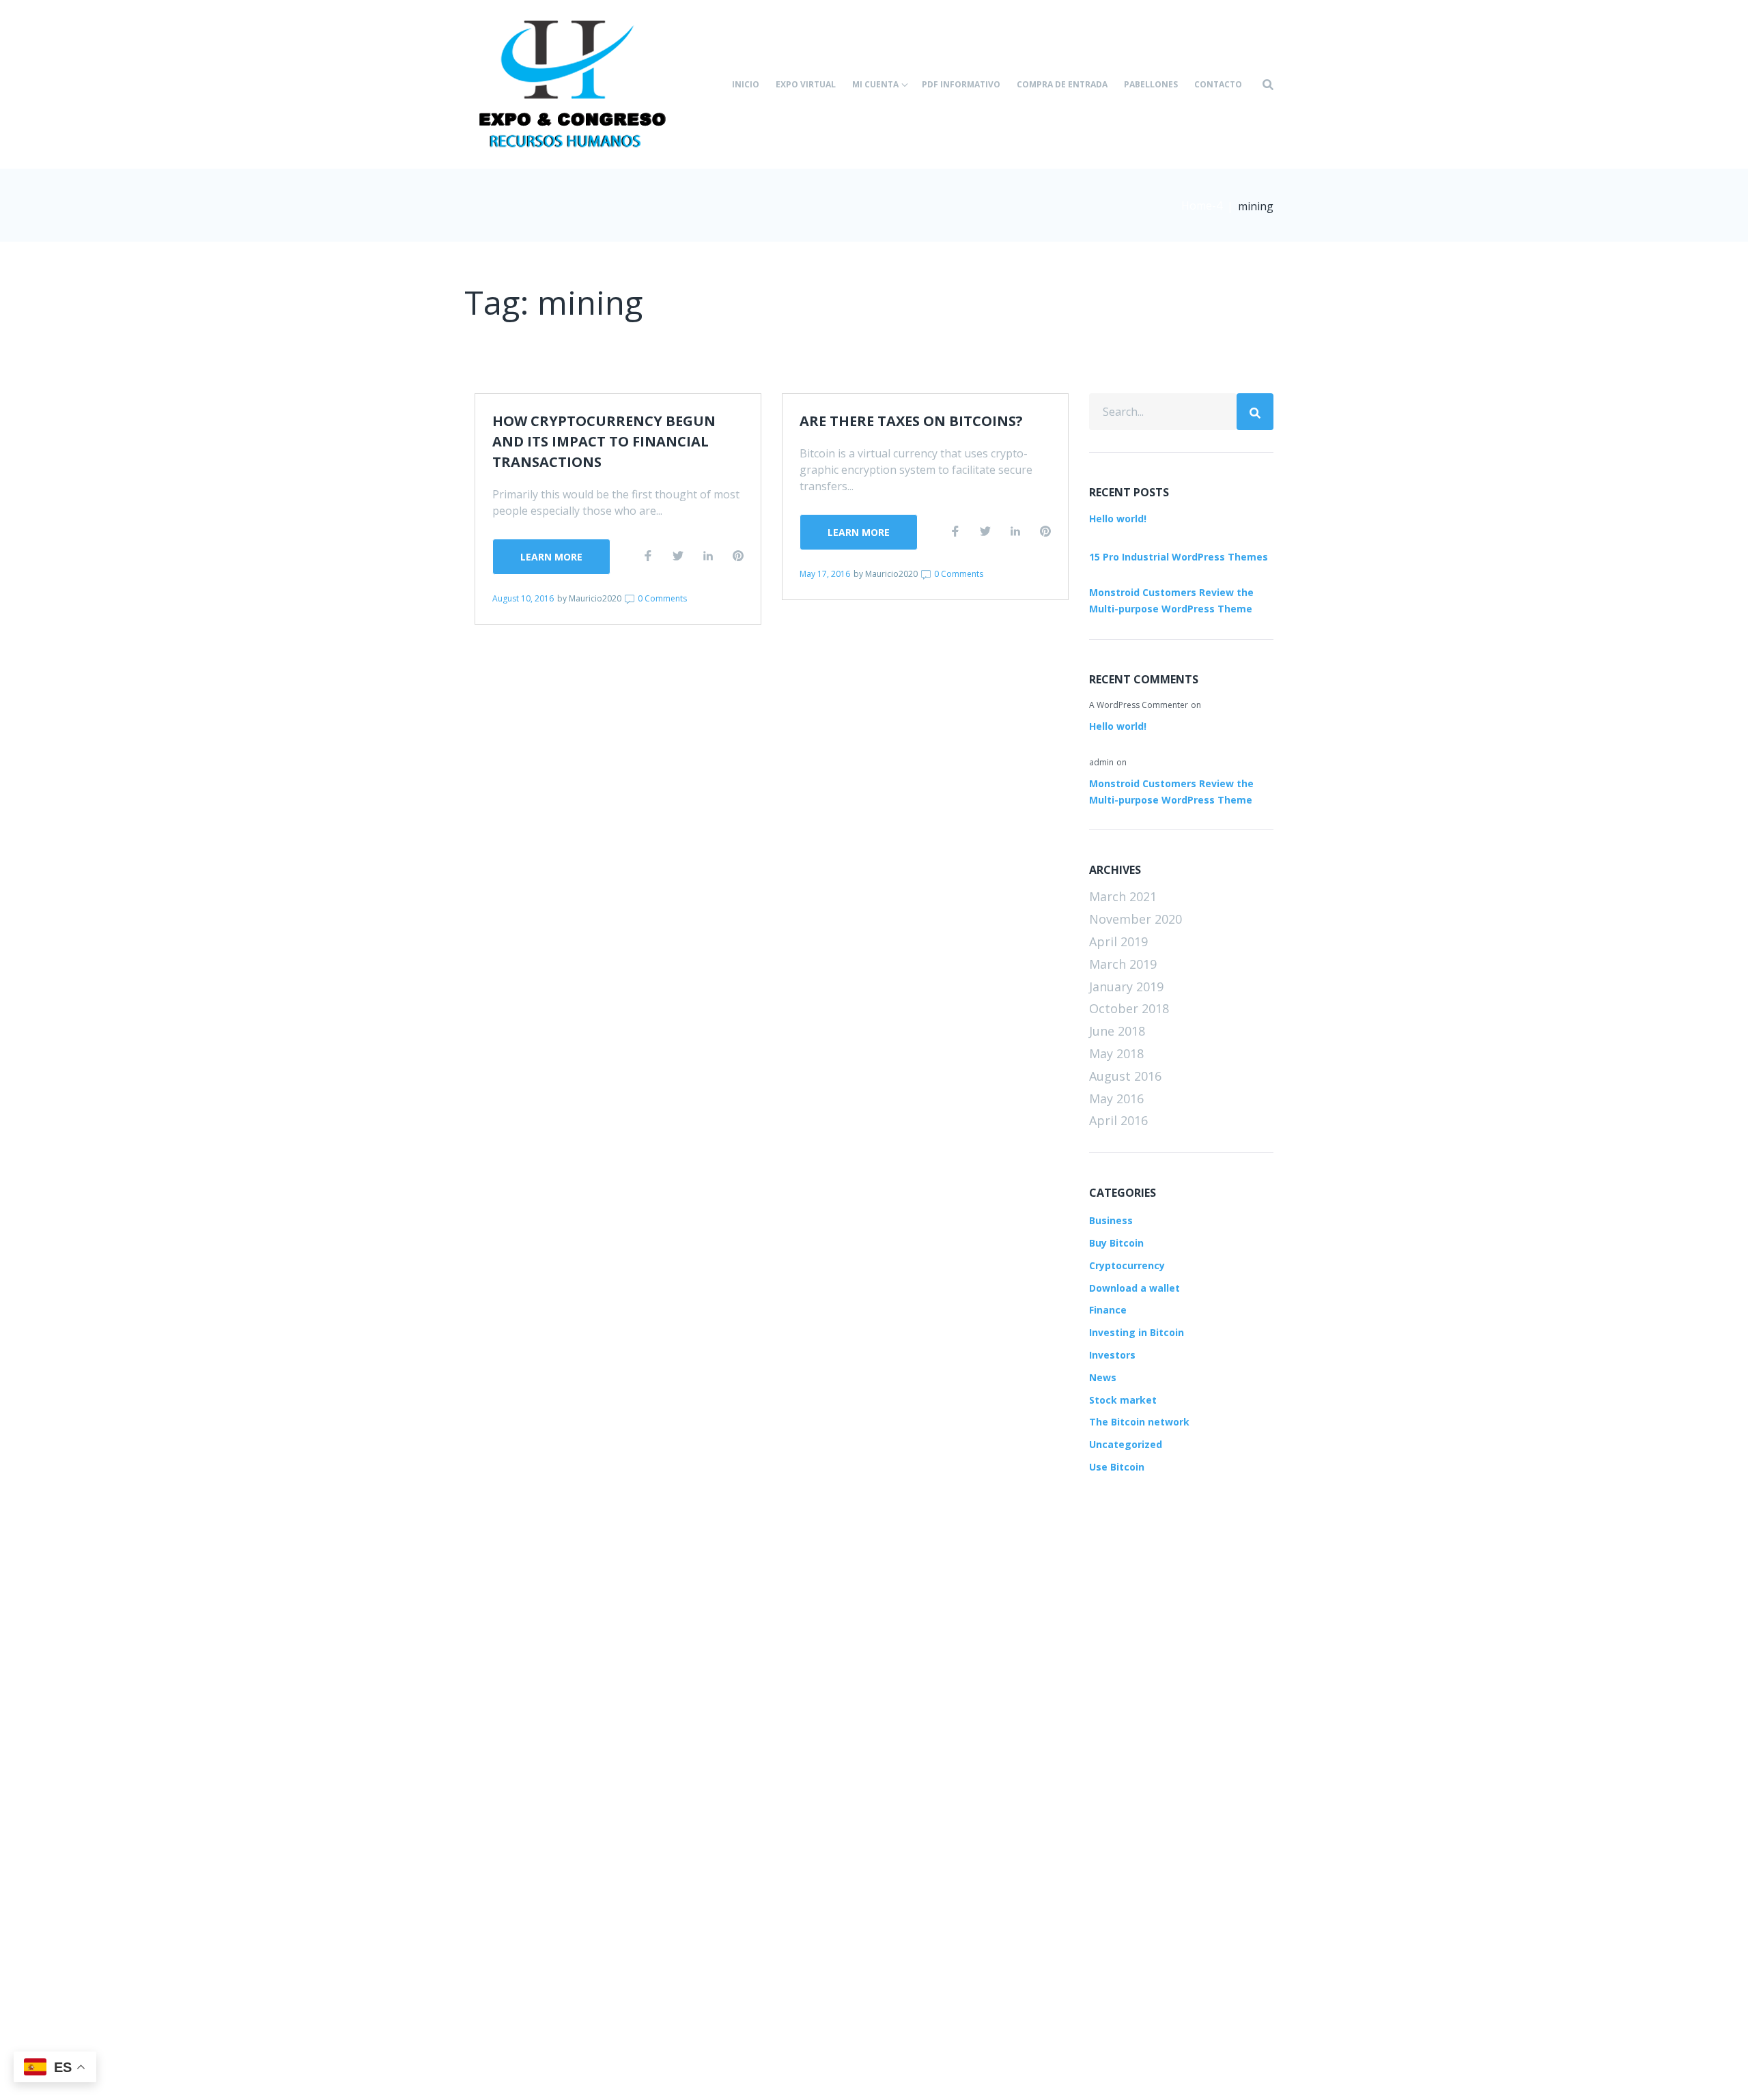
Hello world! (1118, 519)
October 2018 (1129, 1008)
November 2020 (1136, 919)
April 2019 (1118, 941)
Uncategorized (1126, 1444)
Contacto (1218, 84)
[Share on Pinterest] (738, 556)
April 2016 (1118, 1120)
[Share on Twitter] (678, 556)
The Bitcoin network (1139, 1422)
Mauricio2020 (595, 598)
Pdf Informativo (961, 84)
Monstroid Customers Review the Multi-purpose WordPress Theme (1171, 600)
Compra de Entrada (1062, 84)
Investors (1112, 1355)
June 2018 (1117, 1031)
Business (1111, 1220)
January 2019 (1126, 987)
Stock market (1123, 1400)
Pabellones (1151, 84)
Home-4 (1202, 205)
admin (1101, 762)
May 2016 (1116, 1098)
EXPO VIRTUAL (806, 84)
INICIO (746, 84)
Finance (1108, 1310)
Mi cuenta (875, 84)
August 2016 (1125, 1076)
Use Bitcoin (1117, 1467)
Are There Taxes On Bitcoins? (911, 421)
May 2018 (1116, 1053)
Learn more (551, 557)
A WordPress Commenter (1139, 705)
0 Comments (661, 598)
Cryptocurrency (1127, 1265)
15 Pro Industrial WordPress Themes (1179, 557)
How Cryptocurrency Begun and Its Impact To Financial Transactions (604, 441)
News (1103, 1377)
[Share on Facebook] (648, 556)
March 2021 (1123, 896)
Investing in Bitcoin (1137, 1332)
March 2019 (1123, 964)
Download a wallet (1134, 1288)
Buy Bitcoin (1116, 1243)
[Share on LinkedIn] (708, 556)
